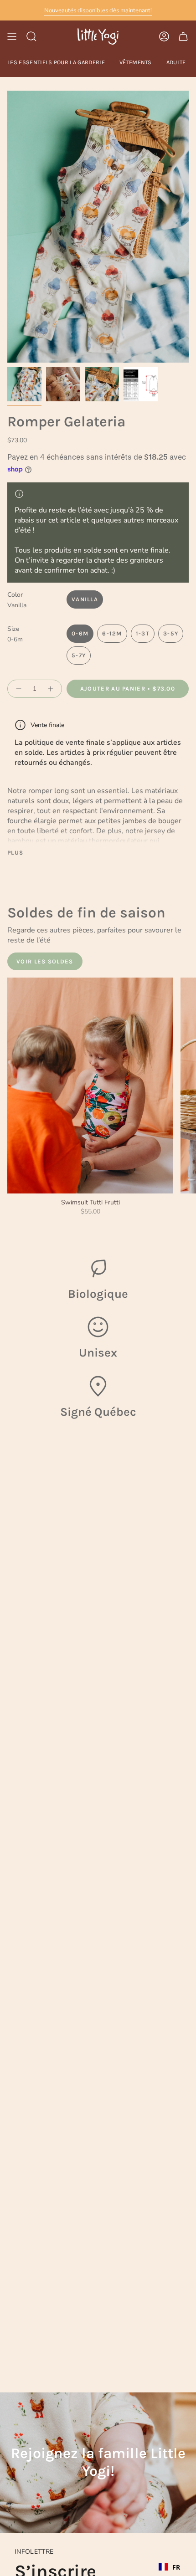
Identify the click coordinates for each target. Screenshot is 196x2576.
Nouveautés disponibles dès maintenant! (98, 10)
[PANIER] (183, 36)
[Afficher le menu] (12, 36)
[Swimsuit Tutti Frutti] (90, 1085)
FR (176, 2567)
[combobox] (169, 2567)
